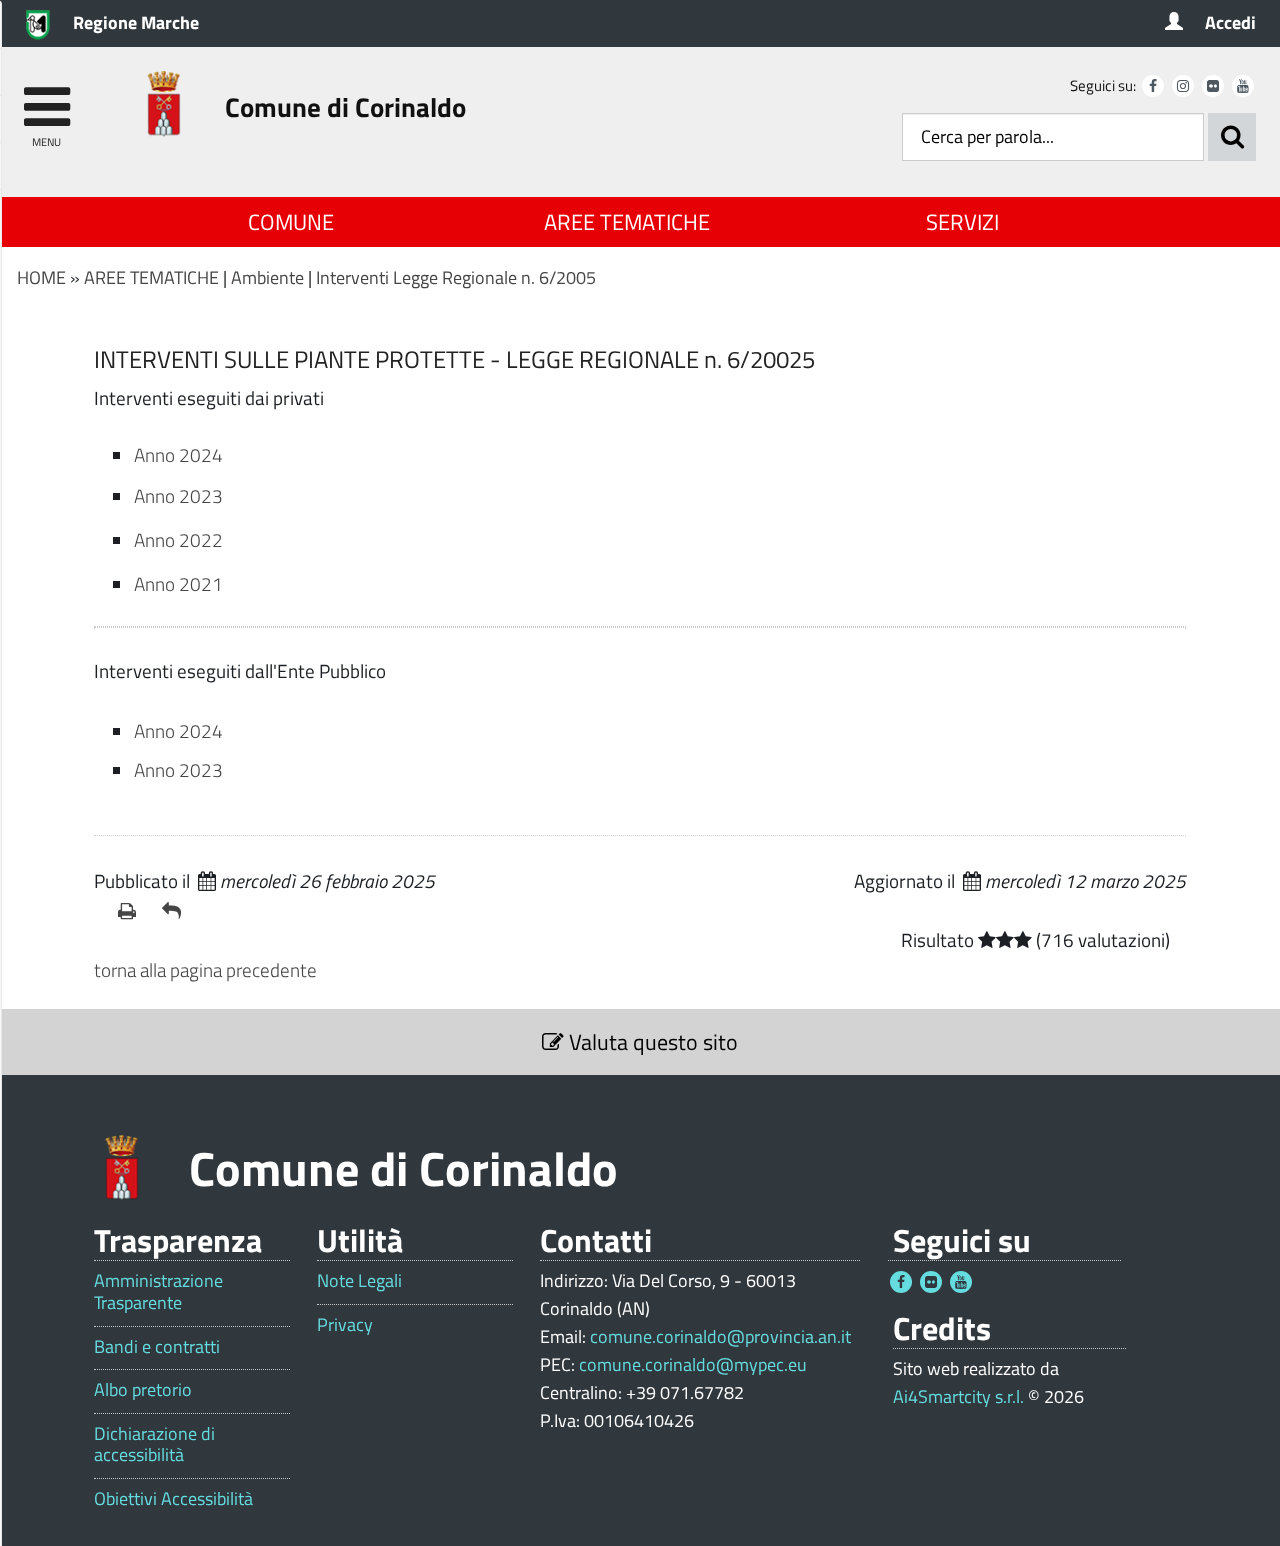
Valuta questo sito (651, 1042)
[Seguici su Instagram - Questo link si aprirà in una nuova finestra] (1183, 86)
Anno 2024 (178, 454)
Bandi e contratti (157, 1347)
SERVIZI (962, 222)
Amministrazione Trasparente (158, 1291)
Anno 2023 (178, 495)
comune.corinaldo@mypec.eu (693, 1364)
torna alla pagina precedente (205, 969)
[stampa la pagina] (132, 911)
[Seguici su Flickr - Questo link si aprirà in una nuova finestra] (1213, 86)
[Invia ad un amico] (176, 911)
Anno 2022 (178, 539)
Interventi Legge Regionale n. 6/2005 (456, 277)
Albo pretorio (143, 1390)
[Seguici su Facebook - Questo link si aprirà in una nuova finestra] (1153, 86)
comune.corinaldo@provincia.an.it (720, 1336)
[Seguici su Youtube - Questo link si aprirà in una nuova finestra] (1243, 86)
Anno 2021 (178, 583)
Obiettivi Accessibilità (173, 1499)
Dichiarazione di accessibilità (154, 1444)
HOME (41, 277)
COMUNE (291, 222)
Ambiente (267, 277)
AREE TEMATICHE (627, 222)
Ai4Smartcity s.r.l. (958, 1396)
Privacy (345, 1325)
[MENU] (46, 97)
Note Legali (359, 1281)
